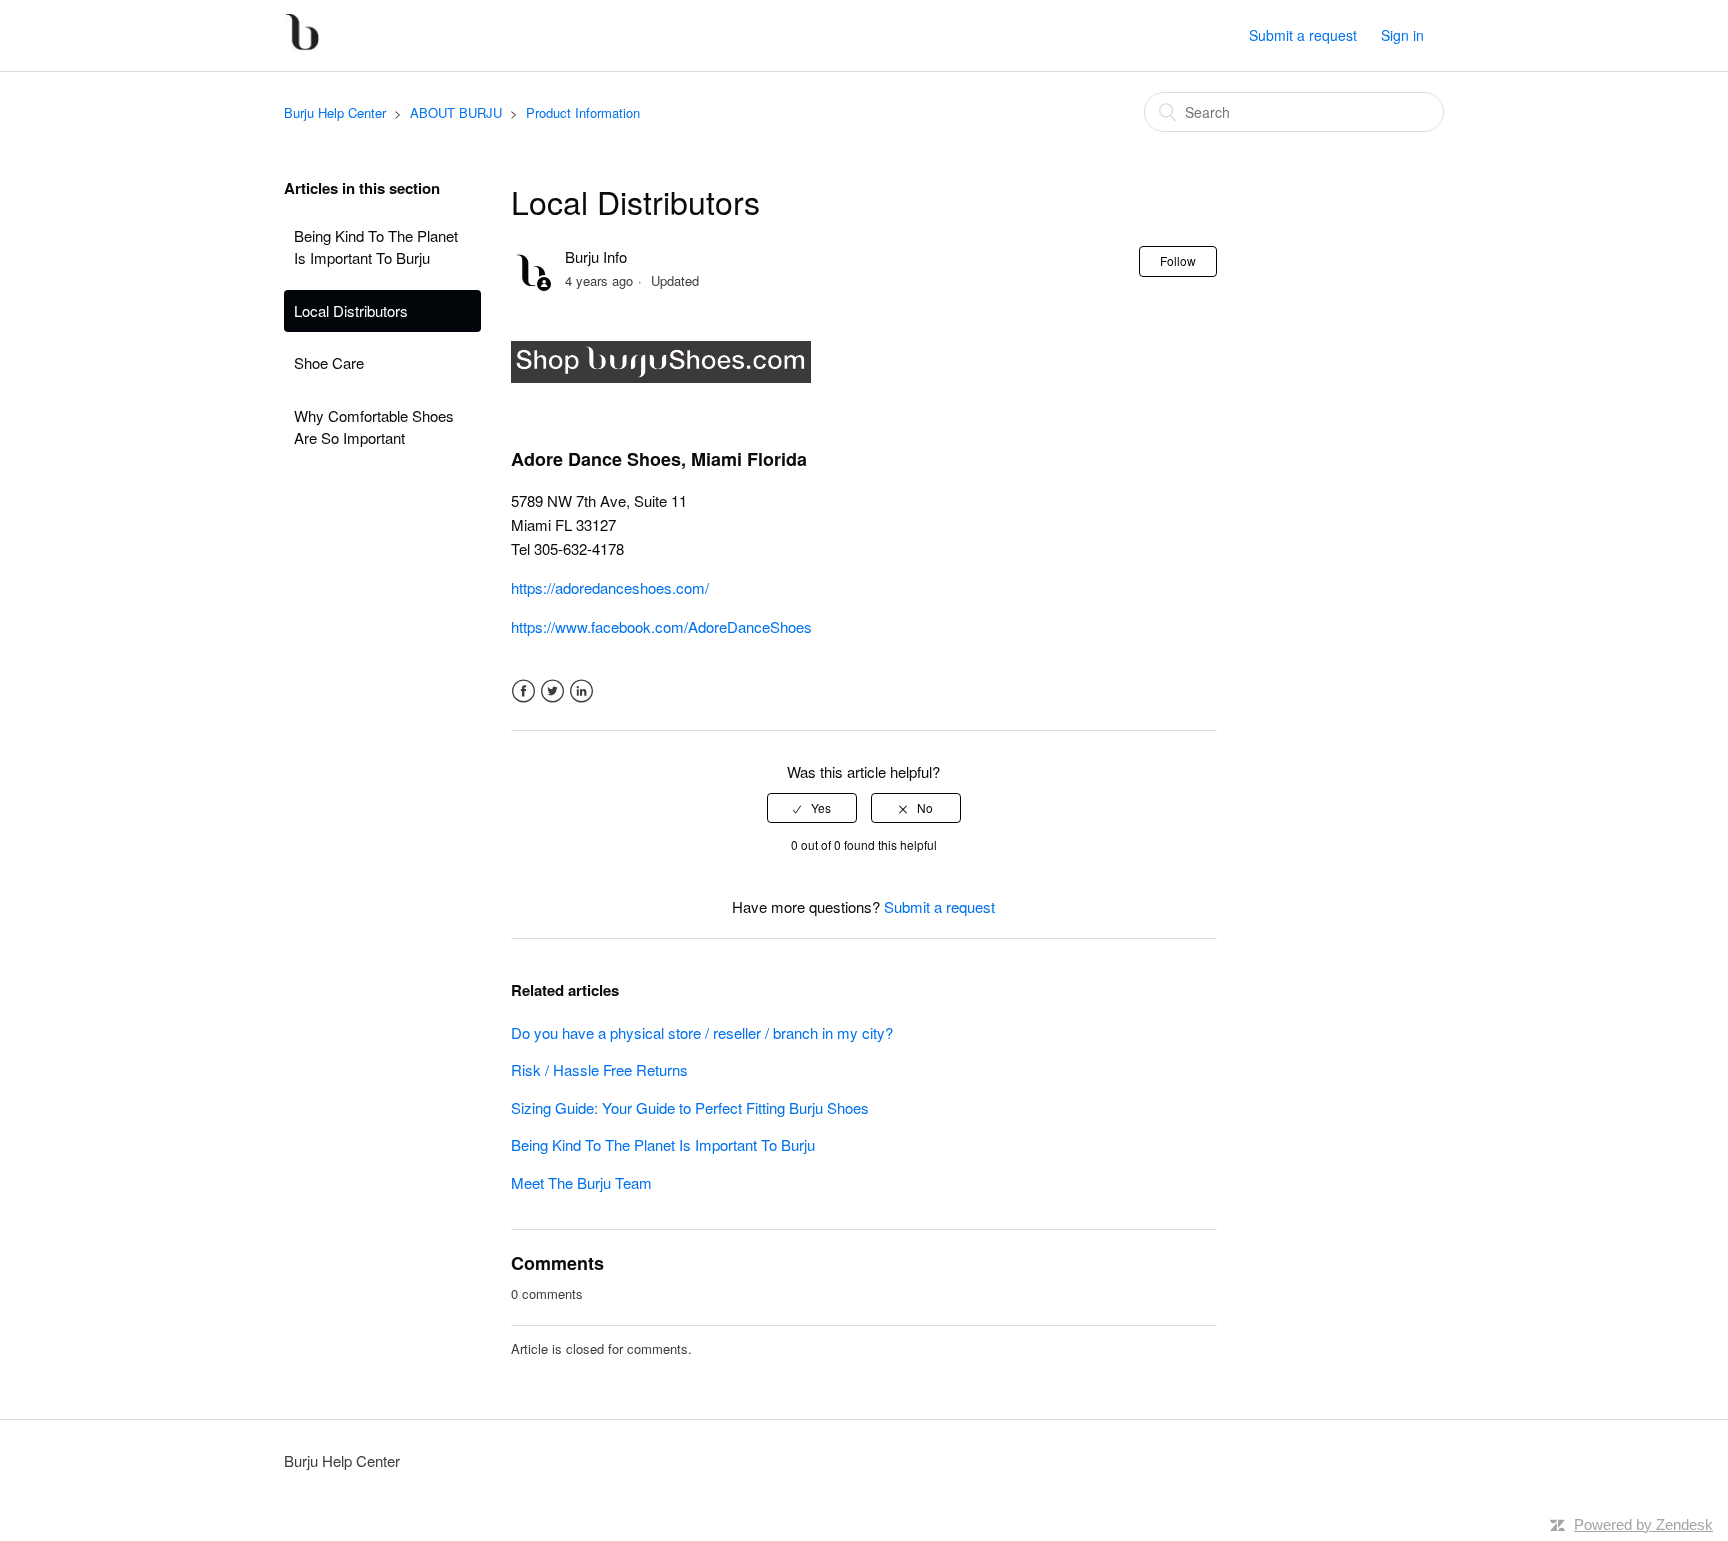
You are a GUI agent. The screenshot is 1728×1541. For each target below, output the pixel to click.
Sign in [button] (1402, 35)
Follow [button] (1178, 260)
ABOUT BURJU (456, 112)
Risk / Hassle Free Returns (599, 1069)
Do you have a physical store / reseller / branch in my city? (702, 1032)
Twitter (552, 691)
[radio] (812, 808)
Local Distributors (351, 310)
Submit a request (1303, 35)
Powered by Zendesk (1643, 1524)
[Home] (302, 44)
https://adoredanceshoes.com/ (610, 587)
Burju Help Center (335, 112)
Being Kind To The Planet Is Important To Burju (376, 247)
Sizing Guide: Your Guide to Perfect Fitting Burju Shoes (690, 1107)
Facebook (523, 691)
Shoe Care (329, 362)
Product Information (583, 112)
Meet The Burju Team (581, 1182)
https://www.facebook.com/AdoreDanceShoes (661, 626)
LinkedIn (581, 691)
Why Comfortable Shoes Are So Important (374, 427)
